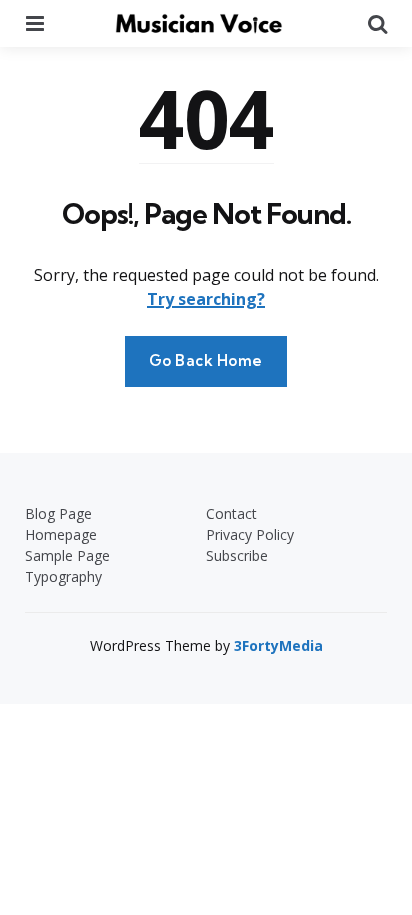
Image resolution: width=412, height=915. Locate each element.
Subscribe (237, 555)
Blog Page (58, 513)
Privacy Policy (250, 534)
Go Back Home (206, 360)
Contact (231, 513)
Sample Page (67, 555)
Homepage (61, 534)
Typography (63, 576)
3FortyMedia (278, 645)
